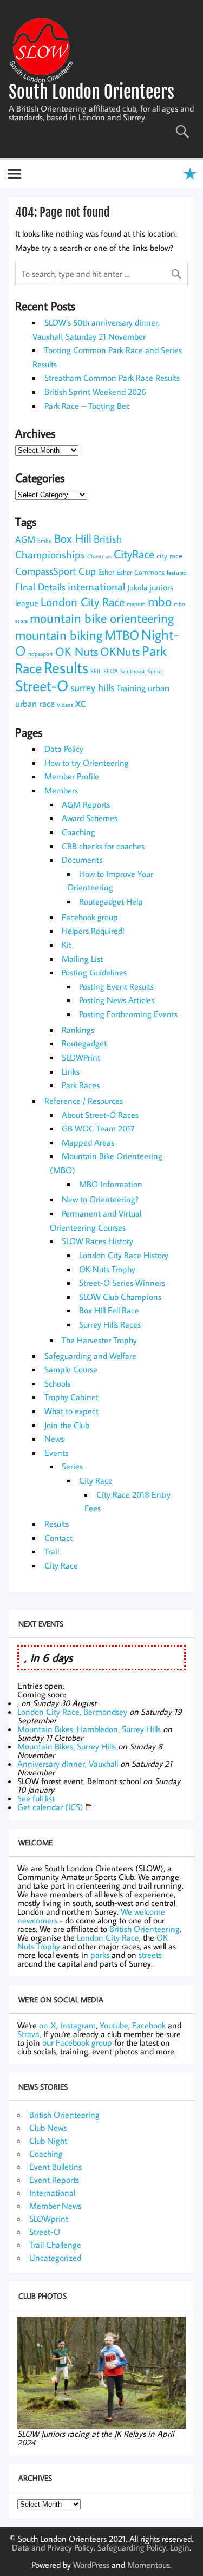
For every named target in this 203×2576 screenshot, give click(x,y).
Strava (28, 2034)
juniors (161, 587)
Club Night (48, 2141)
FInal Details (40, 587)
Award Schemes (90, 818)
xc (80, 702)
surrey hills (92, 687)
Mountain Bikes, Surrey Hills (67, 1746)
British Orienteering (145, 1929)
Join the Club (67, 1425)
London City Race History (124, 1255)
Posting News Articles (117, 1000)
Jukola (137, 587)
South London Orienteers (91, 92)
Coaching (78, 832)
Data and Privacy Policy (53, 2547)
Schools (57, 1383)
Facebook (149, 2025)
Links (71, 1071)
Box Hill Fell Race (109, 1310)
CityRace (134, 554)
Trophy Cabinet (71, 1397)
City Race (96, 1480)
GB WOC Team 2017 (98, 1128)
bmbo (45, 541)
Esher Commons (140, 572)
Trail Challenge (55, 2245)
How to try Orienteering (87, 763)
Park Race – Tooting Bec (87, 406)
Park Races (81, 1085)
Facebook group (90, 917)
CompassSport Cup (55, 571)
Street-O (42, 685)
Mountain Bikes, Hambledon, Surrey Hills (89, 1729)
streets (150, 1955)
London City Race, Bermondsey (72, 1712)
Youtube (114, 2025)
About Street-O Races (100, 1115)
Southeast (133, 671)
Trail (52, 1551)
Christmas (99, 556)
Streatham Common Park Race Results (112, 378)
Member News (55, 2206)
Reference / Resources (84, 1101)
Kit (67, 945)
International (52, 2193)
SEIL (96, 671)
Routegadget (84, 1043)
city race (169, 556)
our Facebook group (77, 2042)
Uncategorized (55, 2258)
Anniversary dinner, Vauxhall (68, 1764)
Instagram (78, 2025)
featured (177, 573)
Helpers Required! (93, 931)
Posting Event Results (116, 986)
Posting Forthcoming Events (128, 1014)
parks (100, 1955)
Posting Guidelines (94, 972)
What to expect (71, 1411)
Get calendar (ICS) (50, 1807)
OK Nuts (77, 652)
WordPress (91, 2565)
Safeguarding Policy (132, 2547)
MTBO (122, 635)
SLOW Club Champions (120, 1297)
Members (61, 790)
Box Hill (73, 538)
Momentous (149, 2565)
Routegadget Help (111, 901)
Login (180, 2547)
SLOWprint (49, 2219)
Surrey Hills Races (110, 1324)
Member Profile (72, 776)
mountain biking (59, 635)
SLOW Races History (97, 1241)
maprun (136, 604)
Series (72, 1466)
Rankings (78, 1030)
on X (48, 2025)
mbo (160, 601)
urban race (35, 703)
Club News (48, 2128)
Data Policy (64, 749)
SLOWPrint (81, 1057)
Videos (65, 705)
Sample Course (71, 1369)
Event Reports (54, 2180)
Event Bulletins (55, 2167)
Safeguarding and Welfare (90, 1356)
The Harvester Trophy (99, 1340)
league (27, 603)
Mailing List (82, 959)
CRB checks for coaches (103, 846)
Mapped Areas (88, 1142)
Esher (106, 572)
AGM (25, 539)
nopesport (41, 654)
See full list (36, 1798)
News (54, 1439)
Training (131, 688)
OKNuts (120, 652)
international (96, 586)
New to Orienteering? (100, 1199)
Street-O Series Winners (122, 1283)
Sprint (155, 671)
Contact (58, 1538)
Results (66, 667)
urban (159, 688)
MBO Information (111, 1184)
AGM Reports (86, 804)
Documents (82, 860)
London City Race (83, 602)
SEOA (111, 671)
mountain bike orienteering (102, 618)
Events (56, 1453)
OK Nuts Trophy (107, 1269)
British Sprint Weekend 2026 (95, 392)
